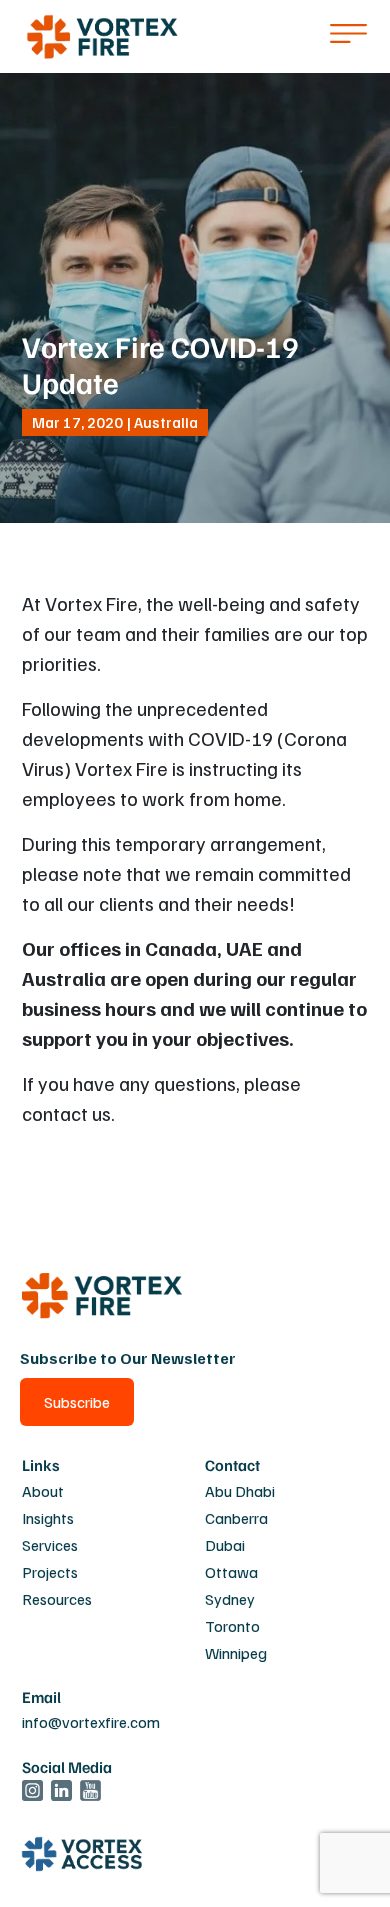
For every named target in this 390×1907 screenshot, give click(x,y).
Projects (50, 1572)
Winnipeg (236, 1653)
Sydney (230, 1599)
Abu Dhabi (240, 1491)
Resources (57, 1599)
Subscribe (77, 1402)
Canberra (236, 1518)
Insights (48, 1518)
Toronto (232, 1626)
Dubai (225, 1545)
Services (50, 1545)
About (43, 1491)
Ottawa (231, 1572)
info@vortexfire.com (91, 1722)
